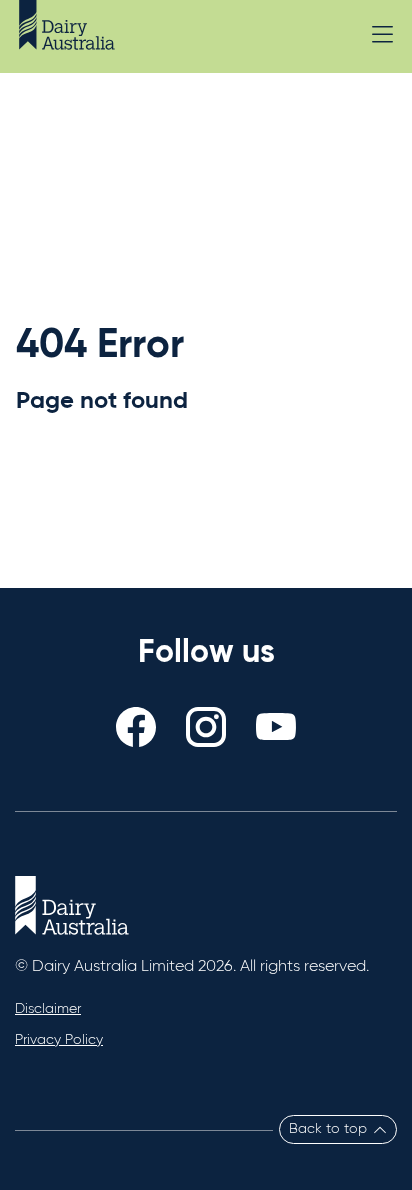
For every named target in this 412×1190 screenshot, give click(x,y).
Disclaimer (48, 1009)
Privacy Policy (59, 1040)
